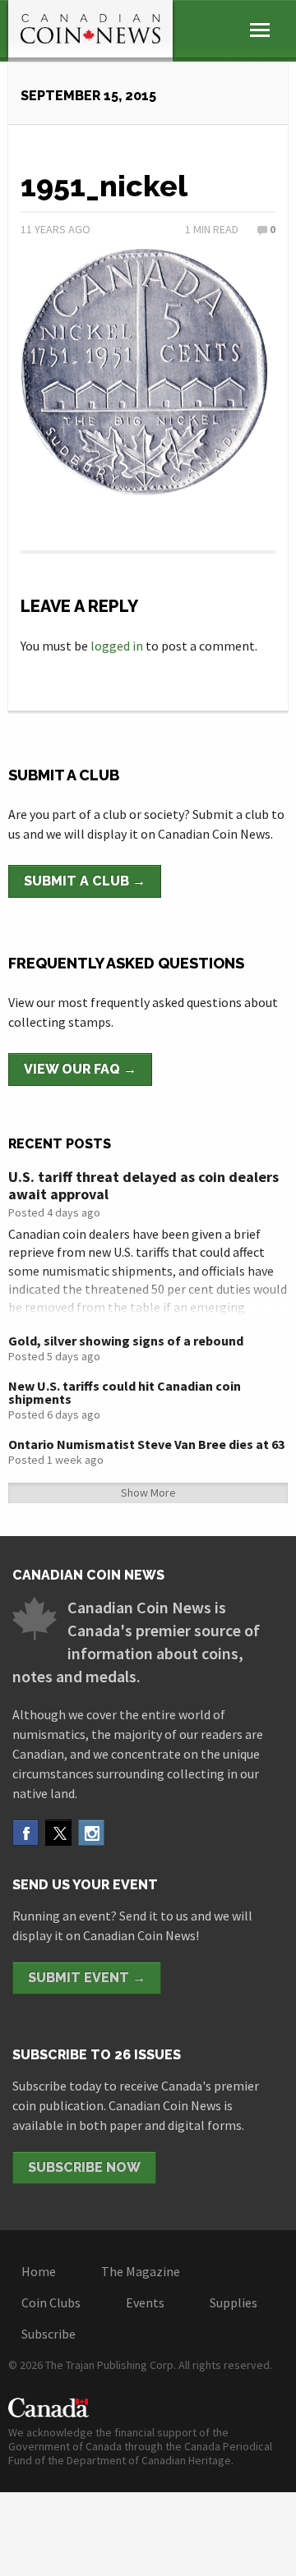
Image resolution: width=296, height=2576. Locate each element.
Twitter (58, 1833)
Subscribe (49, 2334)
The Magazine (141, 2271)
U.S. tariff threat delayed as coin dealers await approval (143, 1186)
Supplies (234, 2302)
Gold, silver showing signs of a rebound (126, 1341)
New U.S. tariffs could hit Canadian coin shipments (125, 1392)
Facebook (25, 1833)
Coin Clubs (51, 2302)
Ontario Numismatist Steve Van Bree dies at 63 (146, 1444)
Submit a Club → (85, 881)
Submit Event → (87, 1978)
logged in (117, 646)
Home (39, 2271)
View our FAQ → (80, 1069)
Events (145, 2302)
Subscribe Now (84, 2167)
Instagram (91, 1833)
